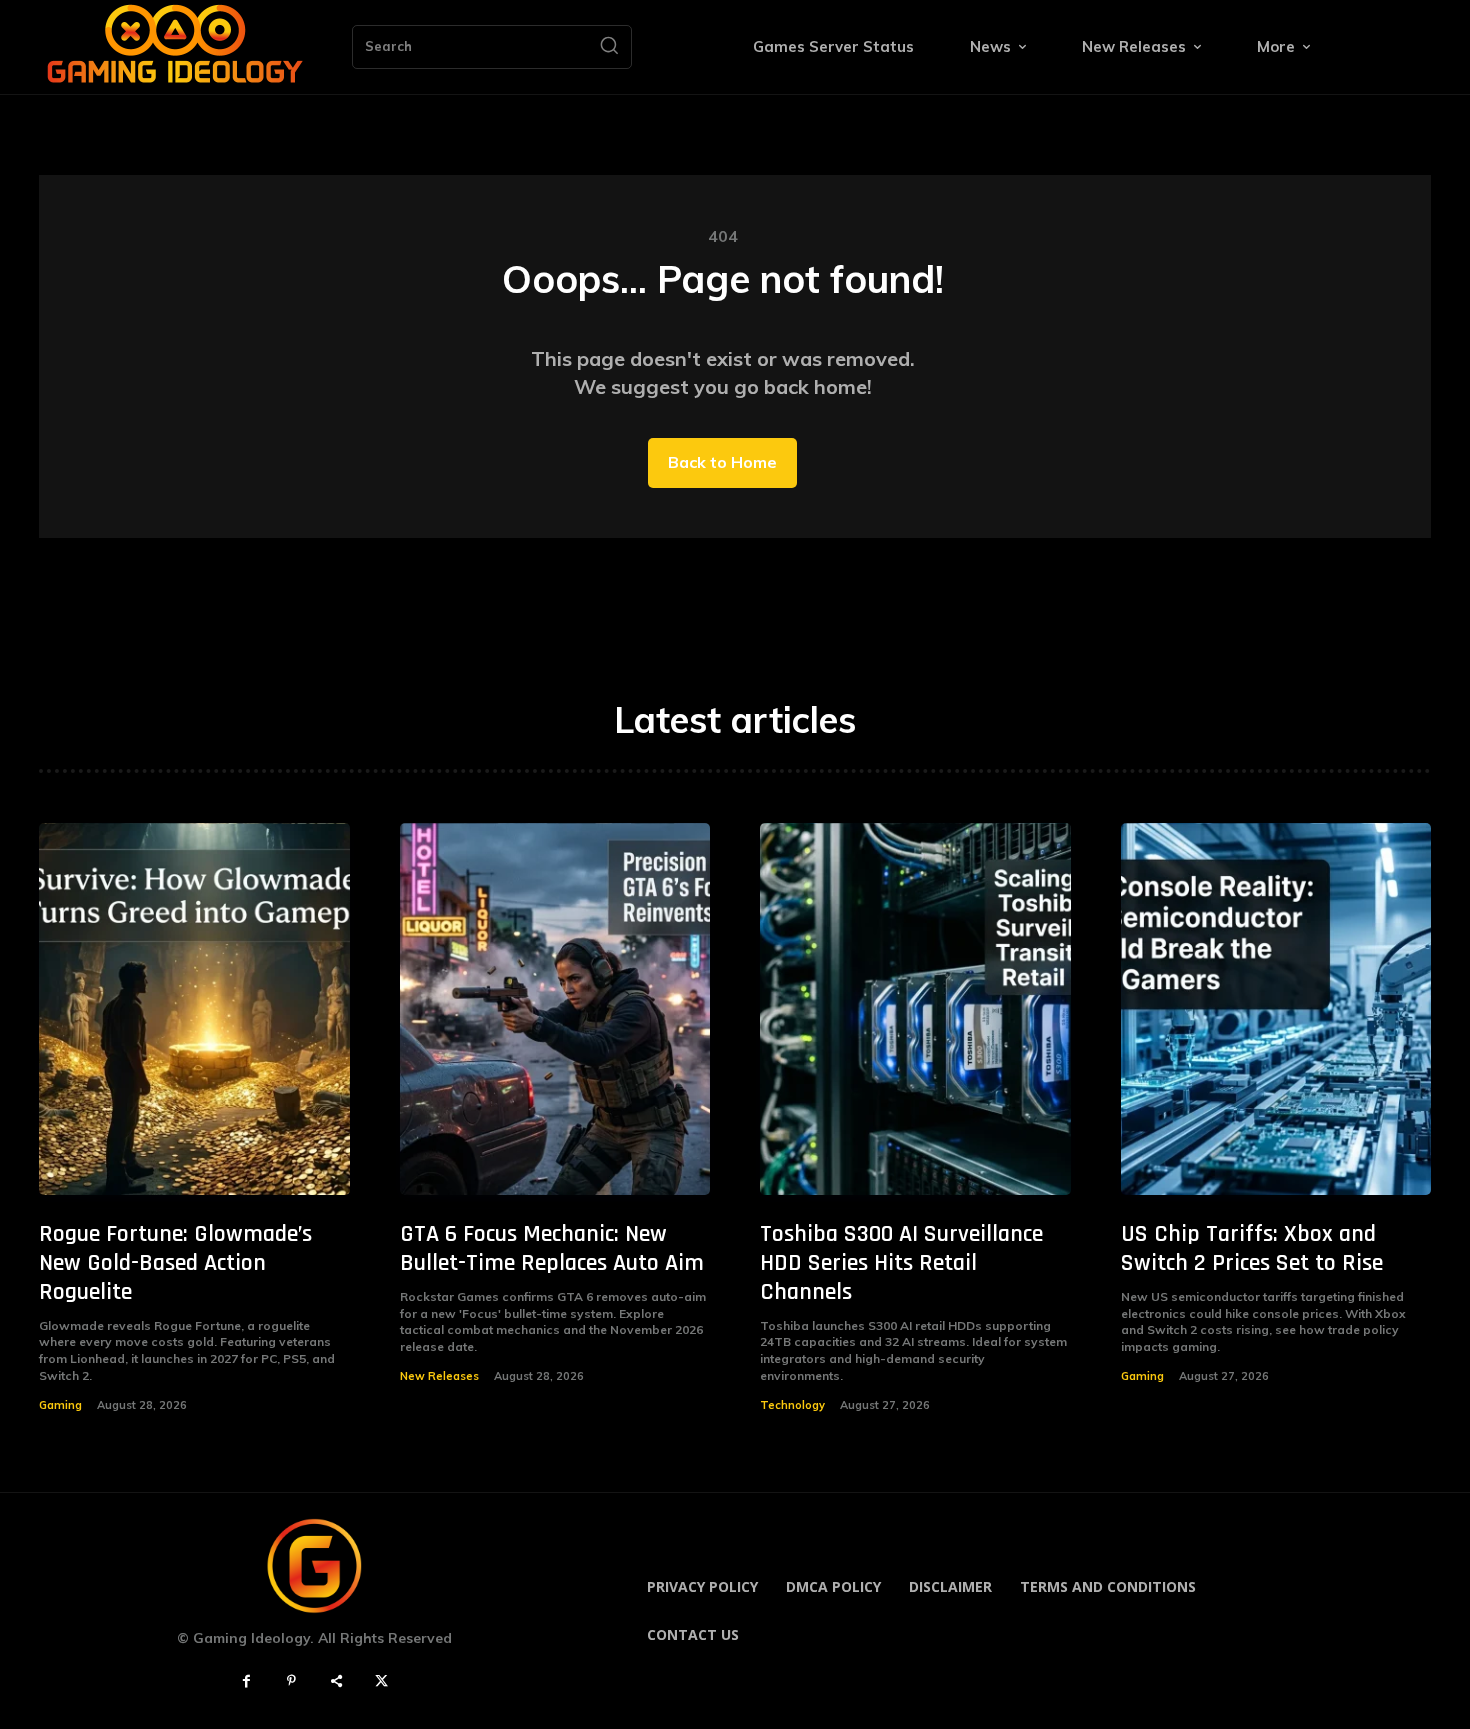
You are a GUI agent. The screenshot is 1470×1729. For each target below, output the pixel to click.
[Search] (609, 47)
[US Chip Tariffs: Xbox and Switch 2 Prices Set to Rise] (1276, 1009)
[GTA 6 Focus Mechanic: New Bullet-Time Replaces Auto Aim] (555, 1009)
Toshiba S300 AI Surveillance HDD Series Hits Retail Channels (901, 1263)
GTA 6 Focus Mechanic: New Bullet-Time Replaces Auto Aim (552, 1248)
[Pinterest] (291, 1681)
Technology (792, 1405)
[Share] (336, 1681)
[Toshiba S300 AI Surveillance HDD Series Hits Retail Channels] (915, 1009)
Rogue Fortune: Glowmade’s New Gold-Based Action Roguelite (175, 1263)
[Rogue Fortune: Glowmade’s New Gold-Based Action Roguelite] (194, 1009)
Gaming (60, 1405)
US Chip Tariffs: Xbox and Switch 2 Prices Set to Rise (1252, 1248)
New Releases (439, 1376)
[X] (381, 1681)
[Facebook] (246, 1681)
